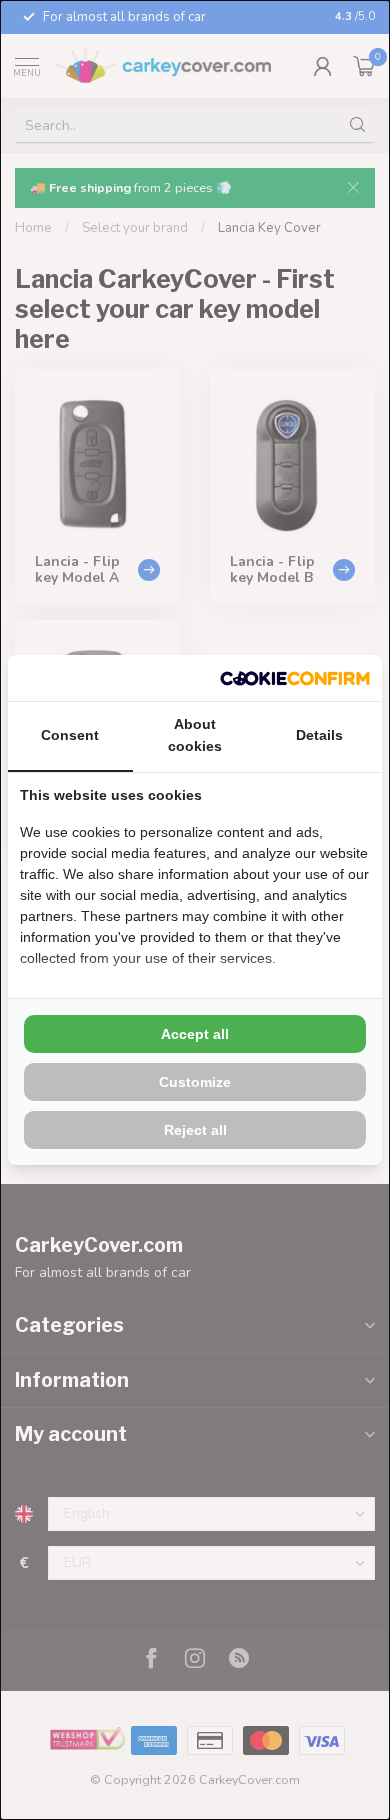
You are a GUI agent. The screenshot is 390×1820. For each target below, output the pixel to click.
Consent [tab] (70, 735)
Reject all (195, 1130)
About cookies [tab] (195, 735)
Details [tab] (319, 735)
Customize (195, 1082)
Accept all (195, 1034)
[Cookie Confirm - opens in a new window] (295, 678)
